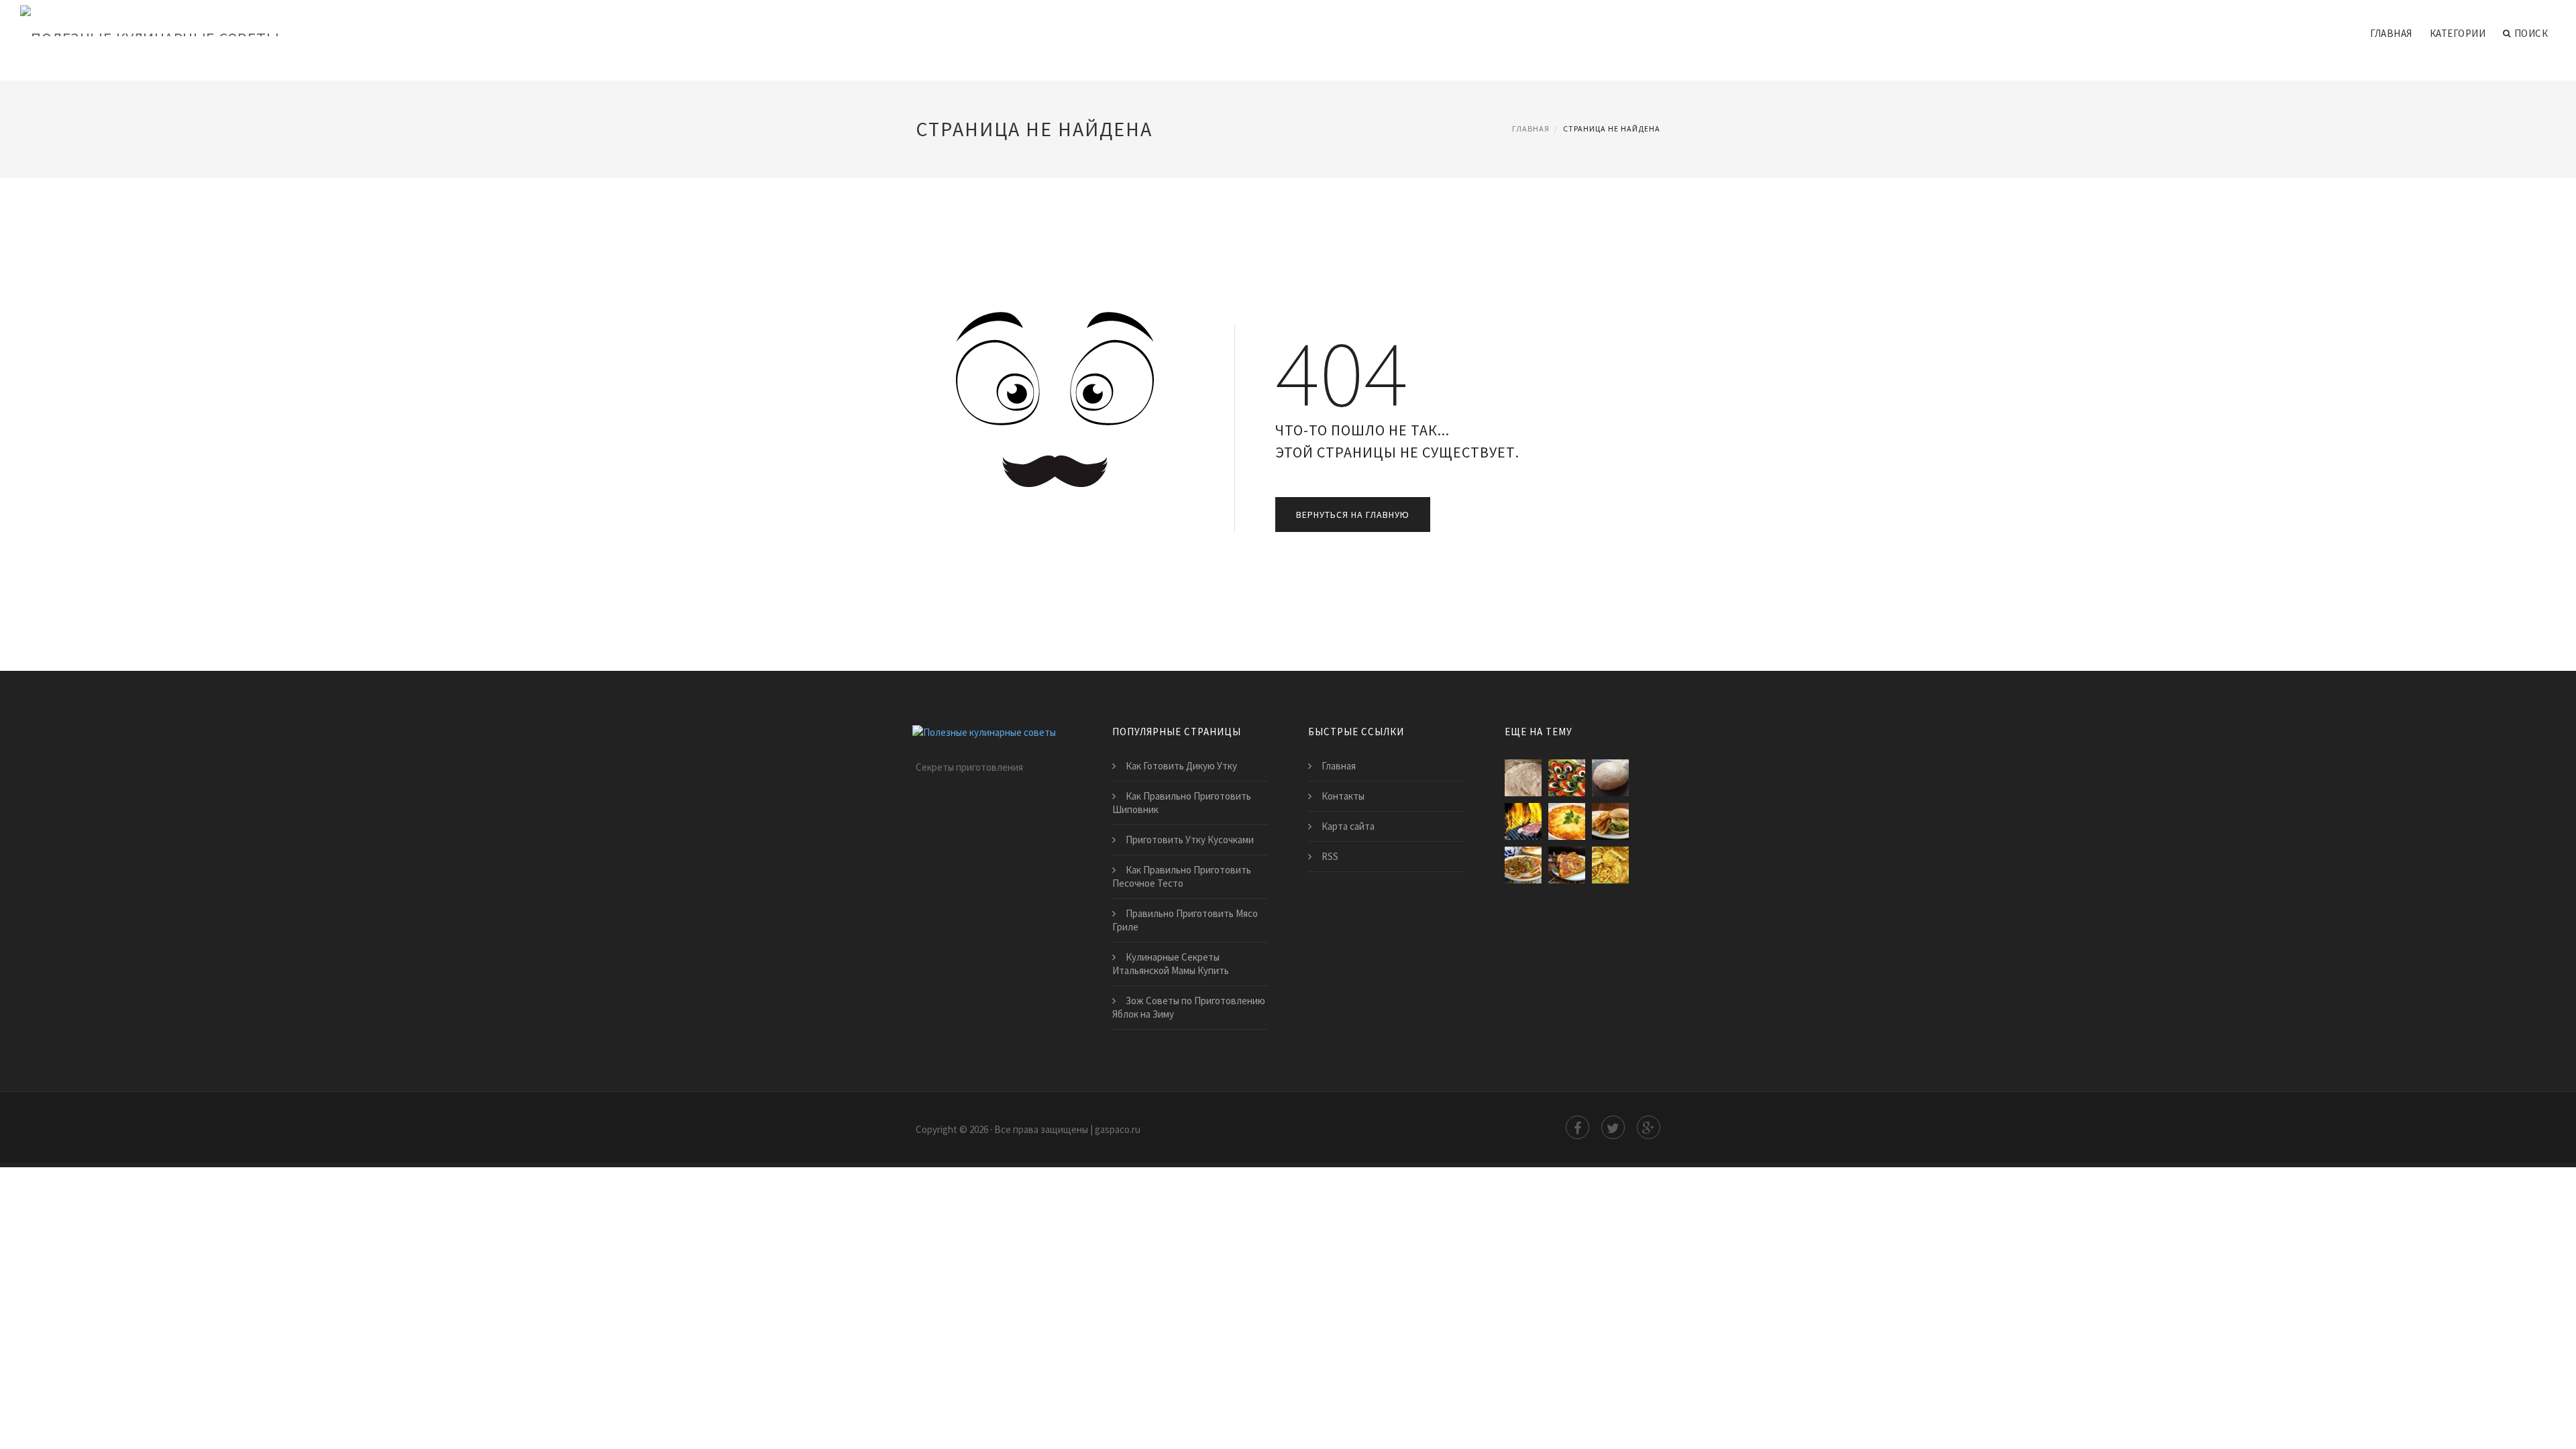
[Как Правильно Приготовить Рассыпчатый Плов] (1567, 865)
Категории (2458, 33)
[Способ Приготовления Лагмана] (1523, 865)
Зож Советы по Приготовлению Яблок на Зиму (1189, 1007)
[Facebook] (1577, 1127)
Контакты (1343, 796)
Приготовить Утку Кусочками (1190, 840)
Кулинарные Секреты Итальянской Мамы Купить (1171, 964)
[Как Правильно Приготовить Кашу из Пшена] (1610, 865)
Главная (2391, 33)
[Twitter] (1613, 1127)
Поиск (2531, 33)
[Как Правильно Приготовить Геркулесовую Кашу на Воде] (1523, 778)
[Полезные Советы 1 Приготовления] (1567, 821)
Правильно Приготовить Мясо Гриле (1185, 920)
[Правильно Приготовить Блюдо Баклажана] (1567, 778)
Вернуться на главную (1353, 515)
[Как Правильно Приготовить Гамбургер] (1610, 821)
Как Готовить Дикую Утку (1181, 766)
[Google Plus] (1649, 1127)
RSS (1330, 856)
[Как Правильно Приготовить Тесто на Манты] (1610, 778)
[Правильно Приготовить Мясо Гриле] (1523, 821)
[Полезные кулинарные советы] (150, 21)
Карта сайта (1348, 826)
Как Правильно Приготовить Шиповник (1182, 803)
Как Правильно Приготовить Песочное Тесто (1182, 876)
